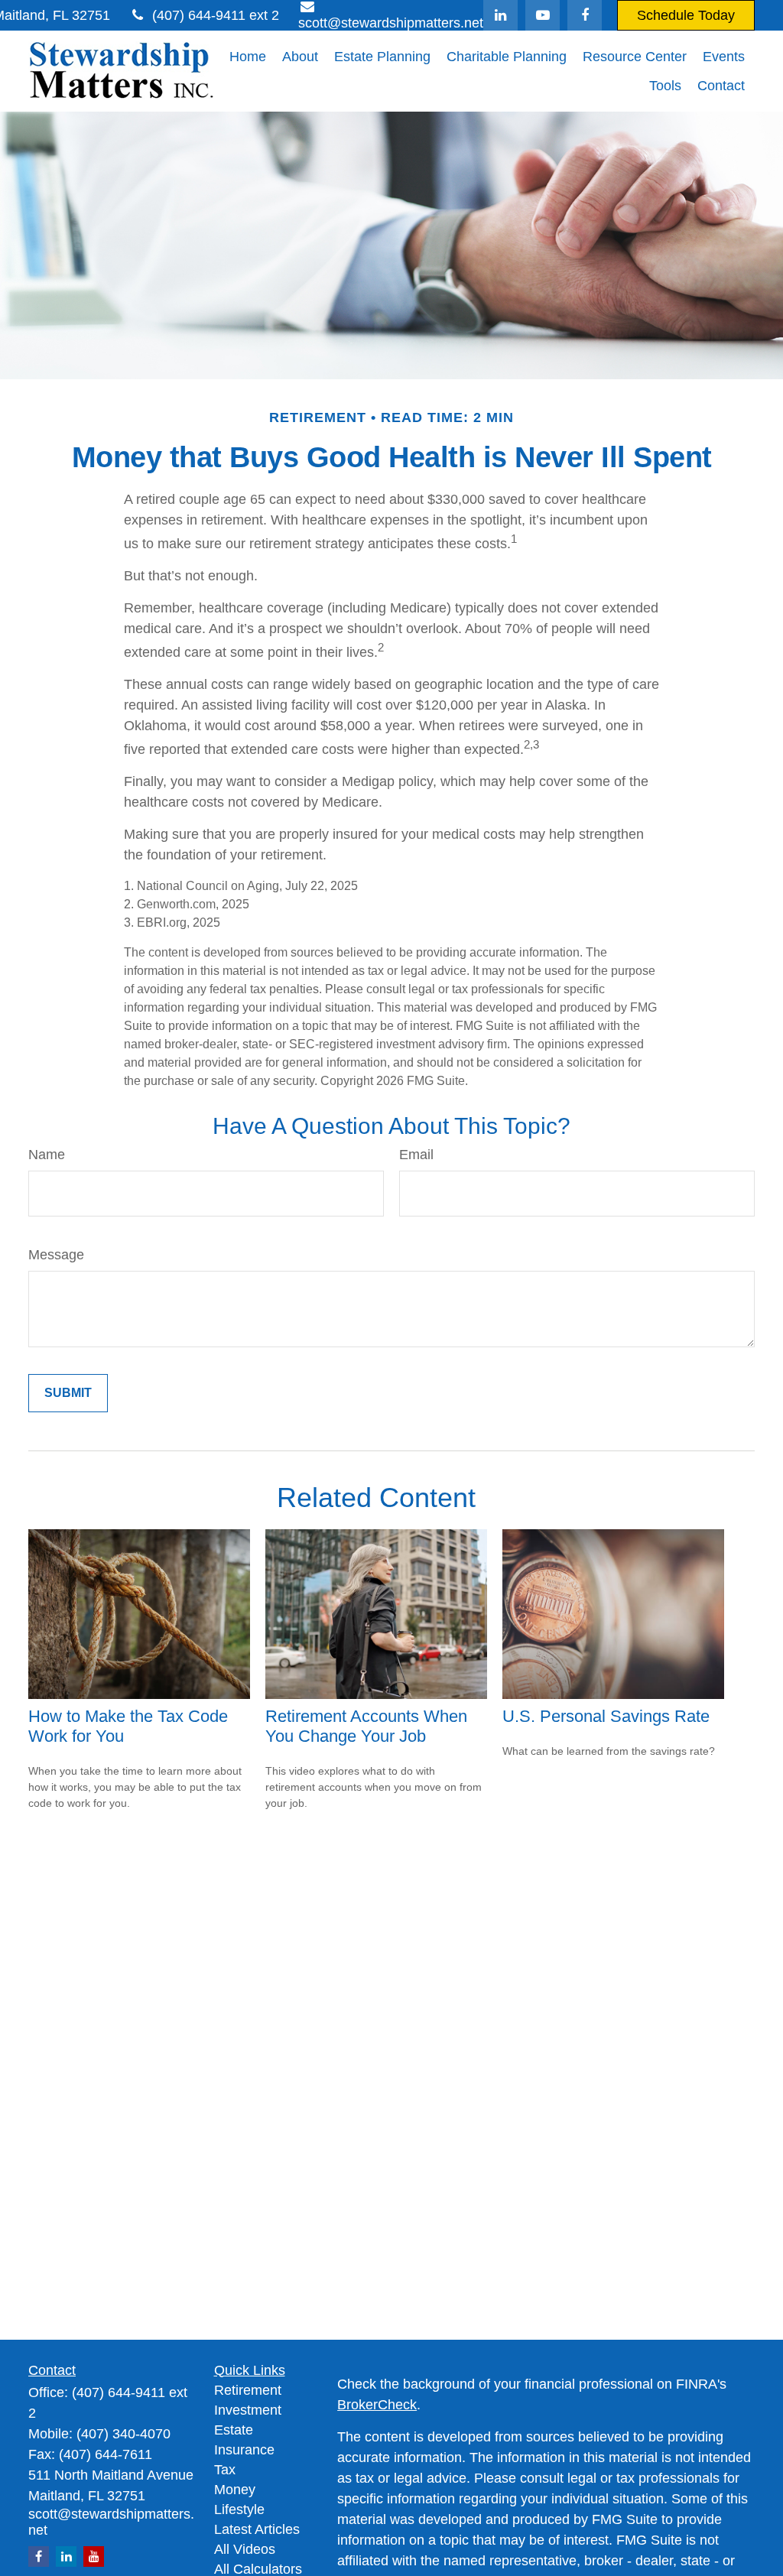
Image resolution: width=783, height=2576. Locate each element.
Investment (248, 2410)
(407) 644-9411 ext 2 (216, 15)
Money (235, 2490)
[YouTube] (543, 15)
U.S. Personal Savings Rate (606, 1716)
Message (56, 1255)
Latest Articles (257, 2529)
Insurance (244, 2450)
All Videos (245, 2549)
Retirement (248, 2390)
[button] (248, 57)
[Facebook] (585, 15)
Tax (225, 2470)
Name (47, 1155)
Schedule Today (686, 15)
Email (416, 1155)
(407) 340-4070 (123, 2434)
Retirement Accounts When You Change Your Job (366, 1726)
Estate (234, 2430)
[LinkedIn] (500, 15)
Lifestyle (239, 2509)
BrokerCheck (377, 2405)
